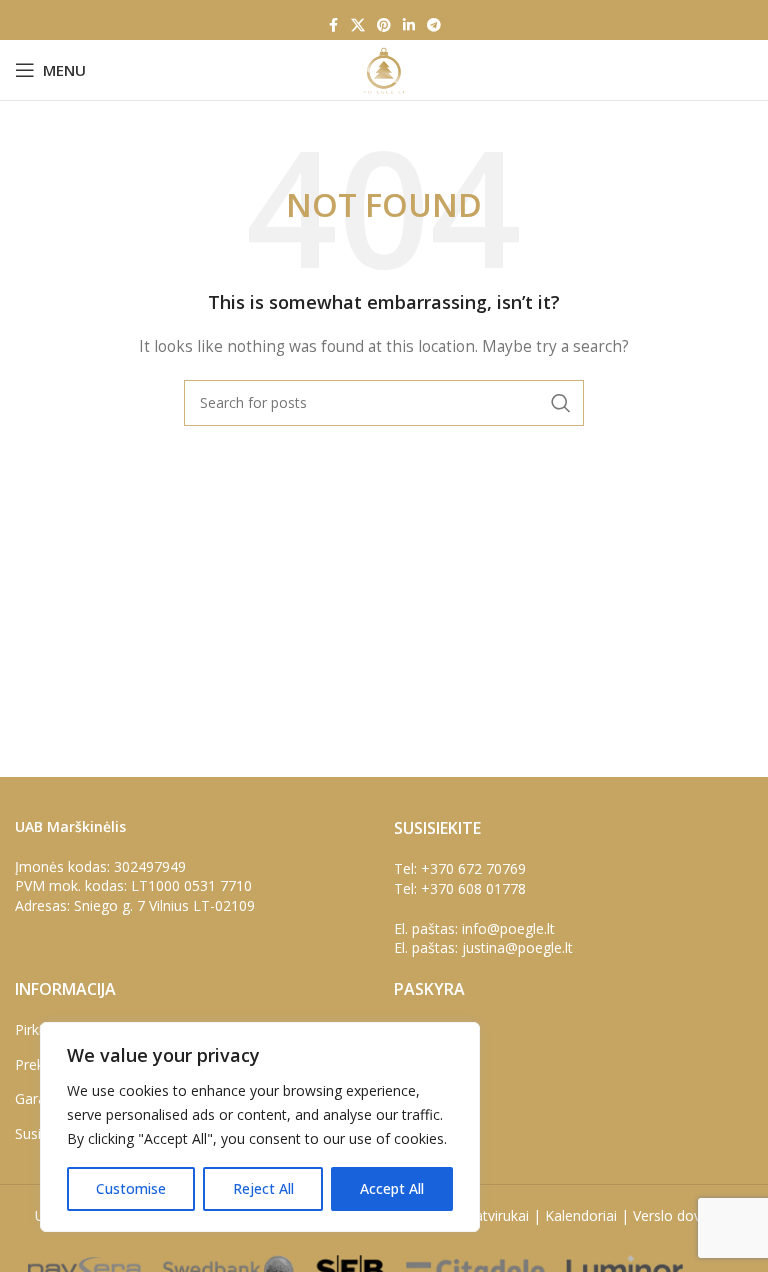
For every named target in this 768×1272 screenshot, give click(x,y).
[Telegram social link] (434, 25)
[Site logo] (383, 68)
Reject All (263, 1188)
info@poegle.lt (508, 928)
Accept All (392, 1188)
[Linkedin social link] (409, 25)
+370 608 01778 (473, 888)
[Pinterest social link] (384, 25)
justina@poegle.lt (517, 947)
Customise (131, 1188)
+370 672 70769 (473, 868)
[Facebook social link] (333, 25)
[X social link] (358, 25)
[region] (260, 1127)
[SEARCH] (561, 403)
